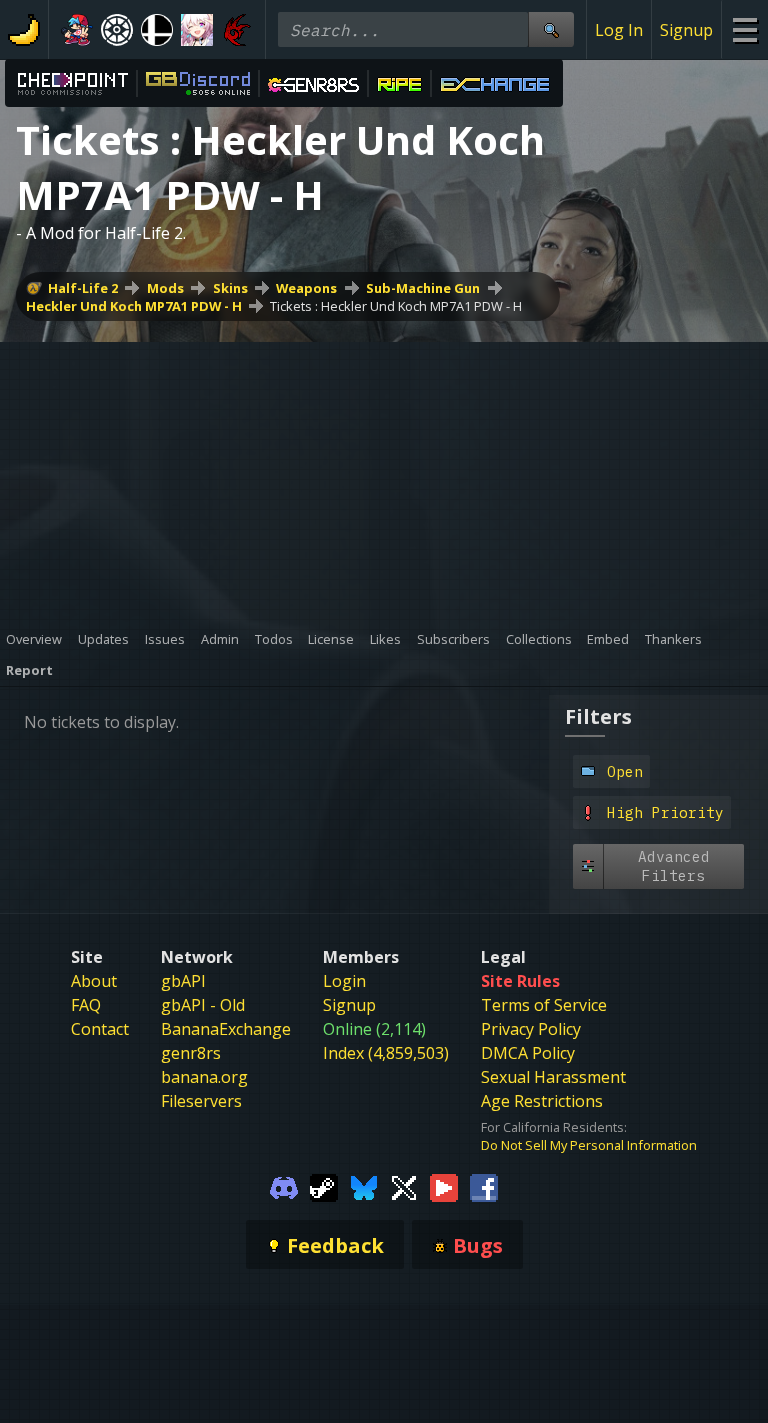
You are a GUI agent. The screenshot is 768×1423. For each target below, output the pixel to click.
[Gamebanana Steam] (324, 1186)
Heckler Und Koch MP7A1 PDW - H (134, 306)
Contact (100, 1029)
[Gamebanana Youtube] (444, 1186)
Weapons (306, 288)
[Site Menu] (744, 29)
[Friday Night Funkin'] (77, 30)
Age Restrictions (542, 1101)
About (94, 981)
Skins (230, 288)
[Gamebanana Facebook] (484, 1186)
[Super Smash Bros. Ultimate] (157, 30)
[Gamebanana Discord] (284, 1186)
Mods (165, 288)
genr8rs (191, 1053)
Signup (686, 30)
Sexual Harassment (553, 1077)
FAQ (86, 1005)
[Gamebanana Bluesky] (364, 1186)
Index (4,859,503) (386, 1053)
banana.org (204, 1077)
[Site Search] (551, 29)
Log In (619, 30)
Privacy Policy (531, 1029)
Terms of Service (544, 1005)
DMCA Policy (528, 1053)
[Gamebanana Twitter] (404, 1186)
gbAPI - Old (203, 1005)
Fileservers (201, 1101)
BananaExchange (226, 1029)
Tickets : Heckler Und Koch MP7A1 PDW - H (396, 306)
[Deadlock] (117, 30)
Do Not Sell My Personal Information (589, 1145)
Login (344, 981)
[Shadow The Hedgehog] (237, 30)
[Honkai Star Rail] (197, 30)
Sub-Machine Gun (423, 288)
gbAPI (183, 981)
